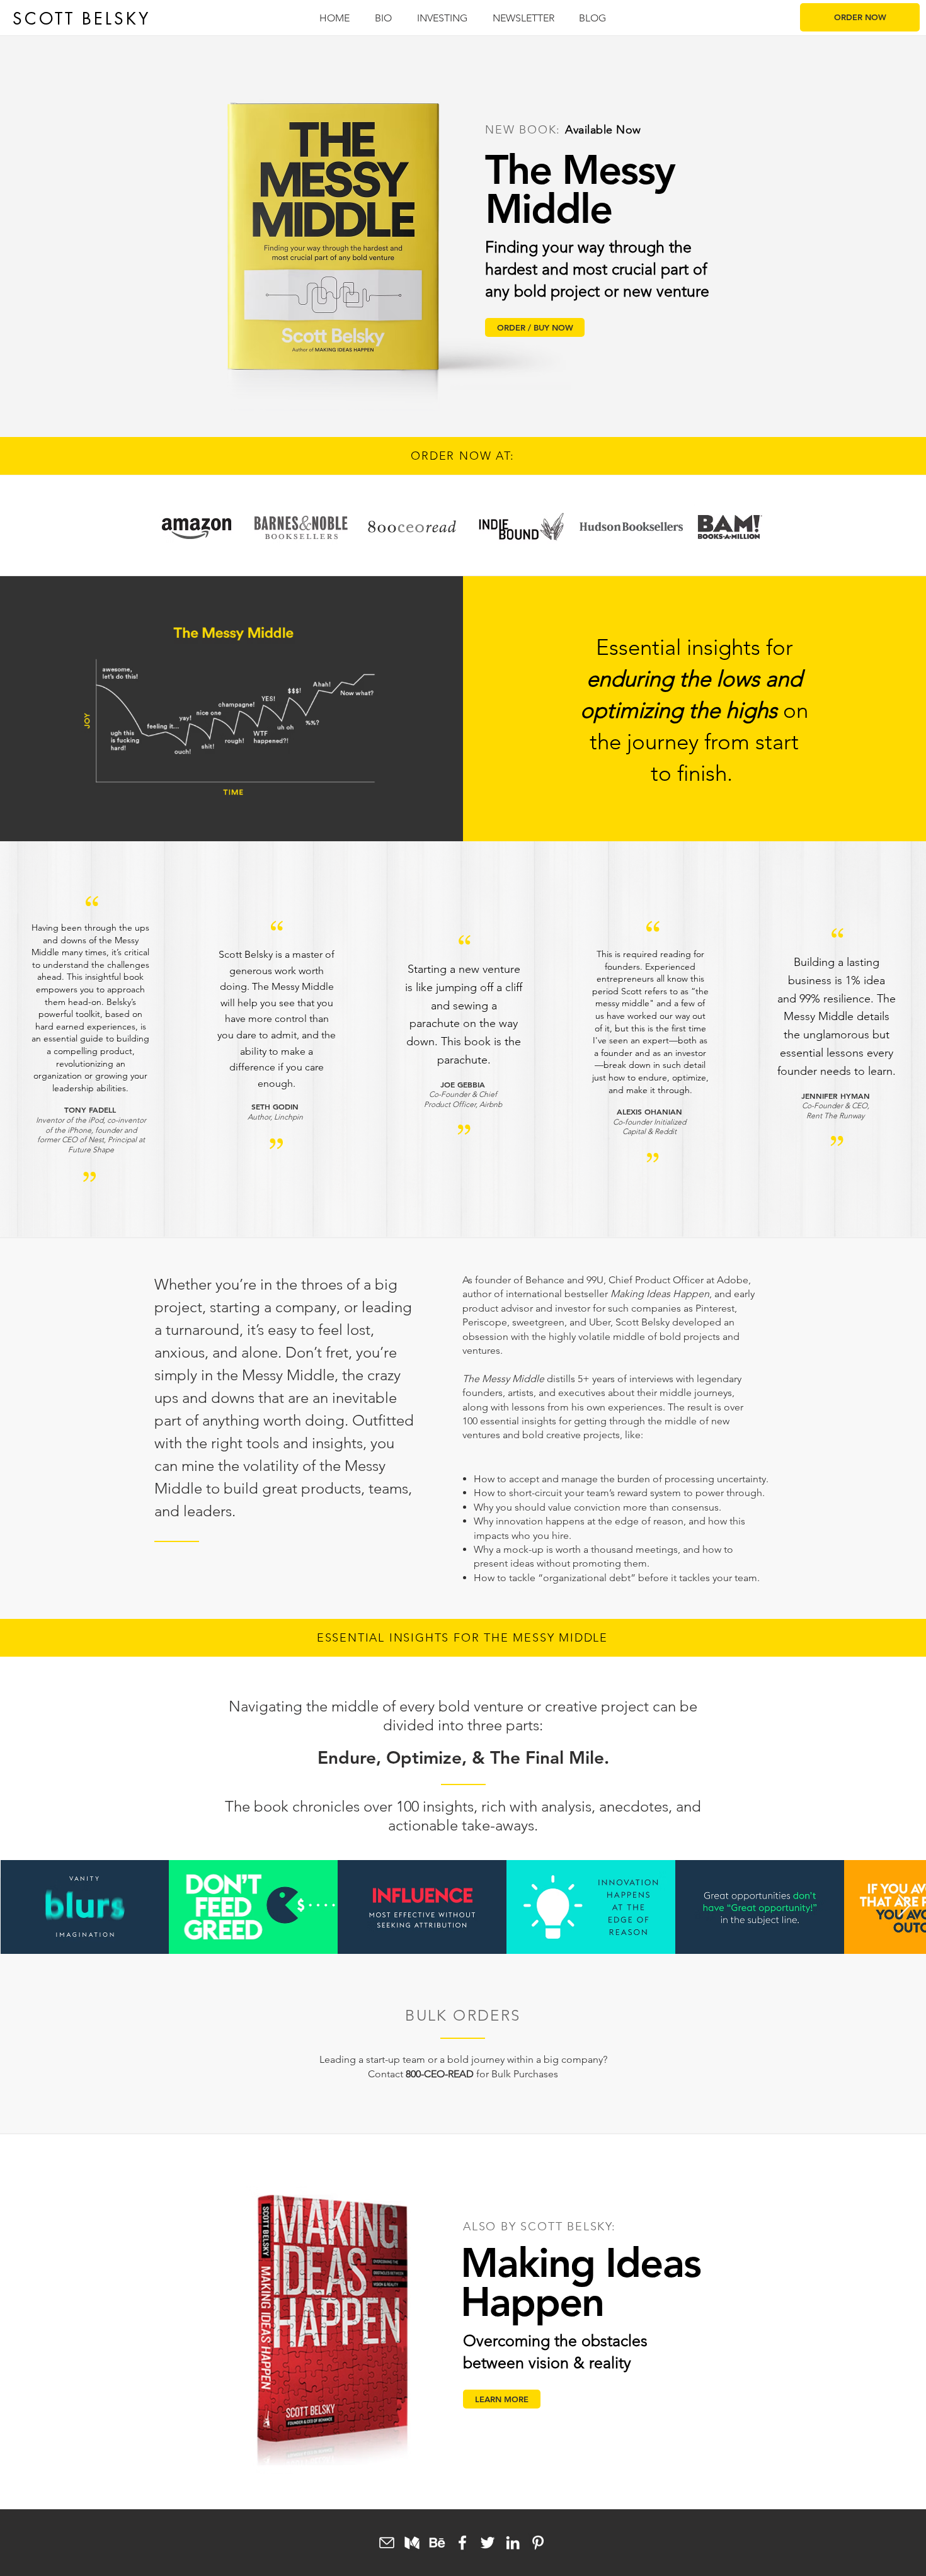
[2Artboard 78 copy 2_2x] (412, 2543)
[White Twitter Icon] (488, 2543)
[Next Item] (904, 1906)
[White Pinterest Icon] (538, 2543)
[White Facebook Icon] (462, 2543)
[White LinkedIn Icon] (513, 2543)
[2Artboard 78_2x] (387, 2543)
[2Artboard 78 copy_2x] (437, 2543)
